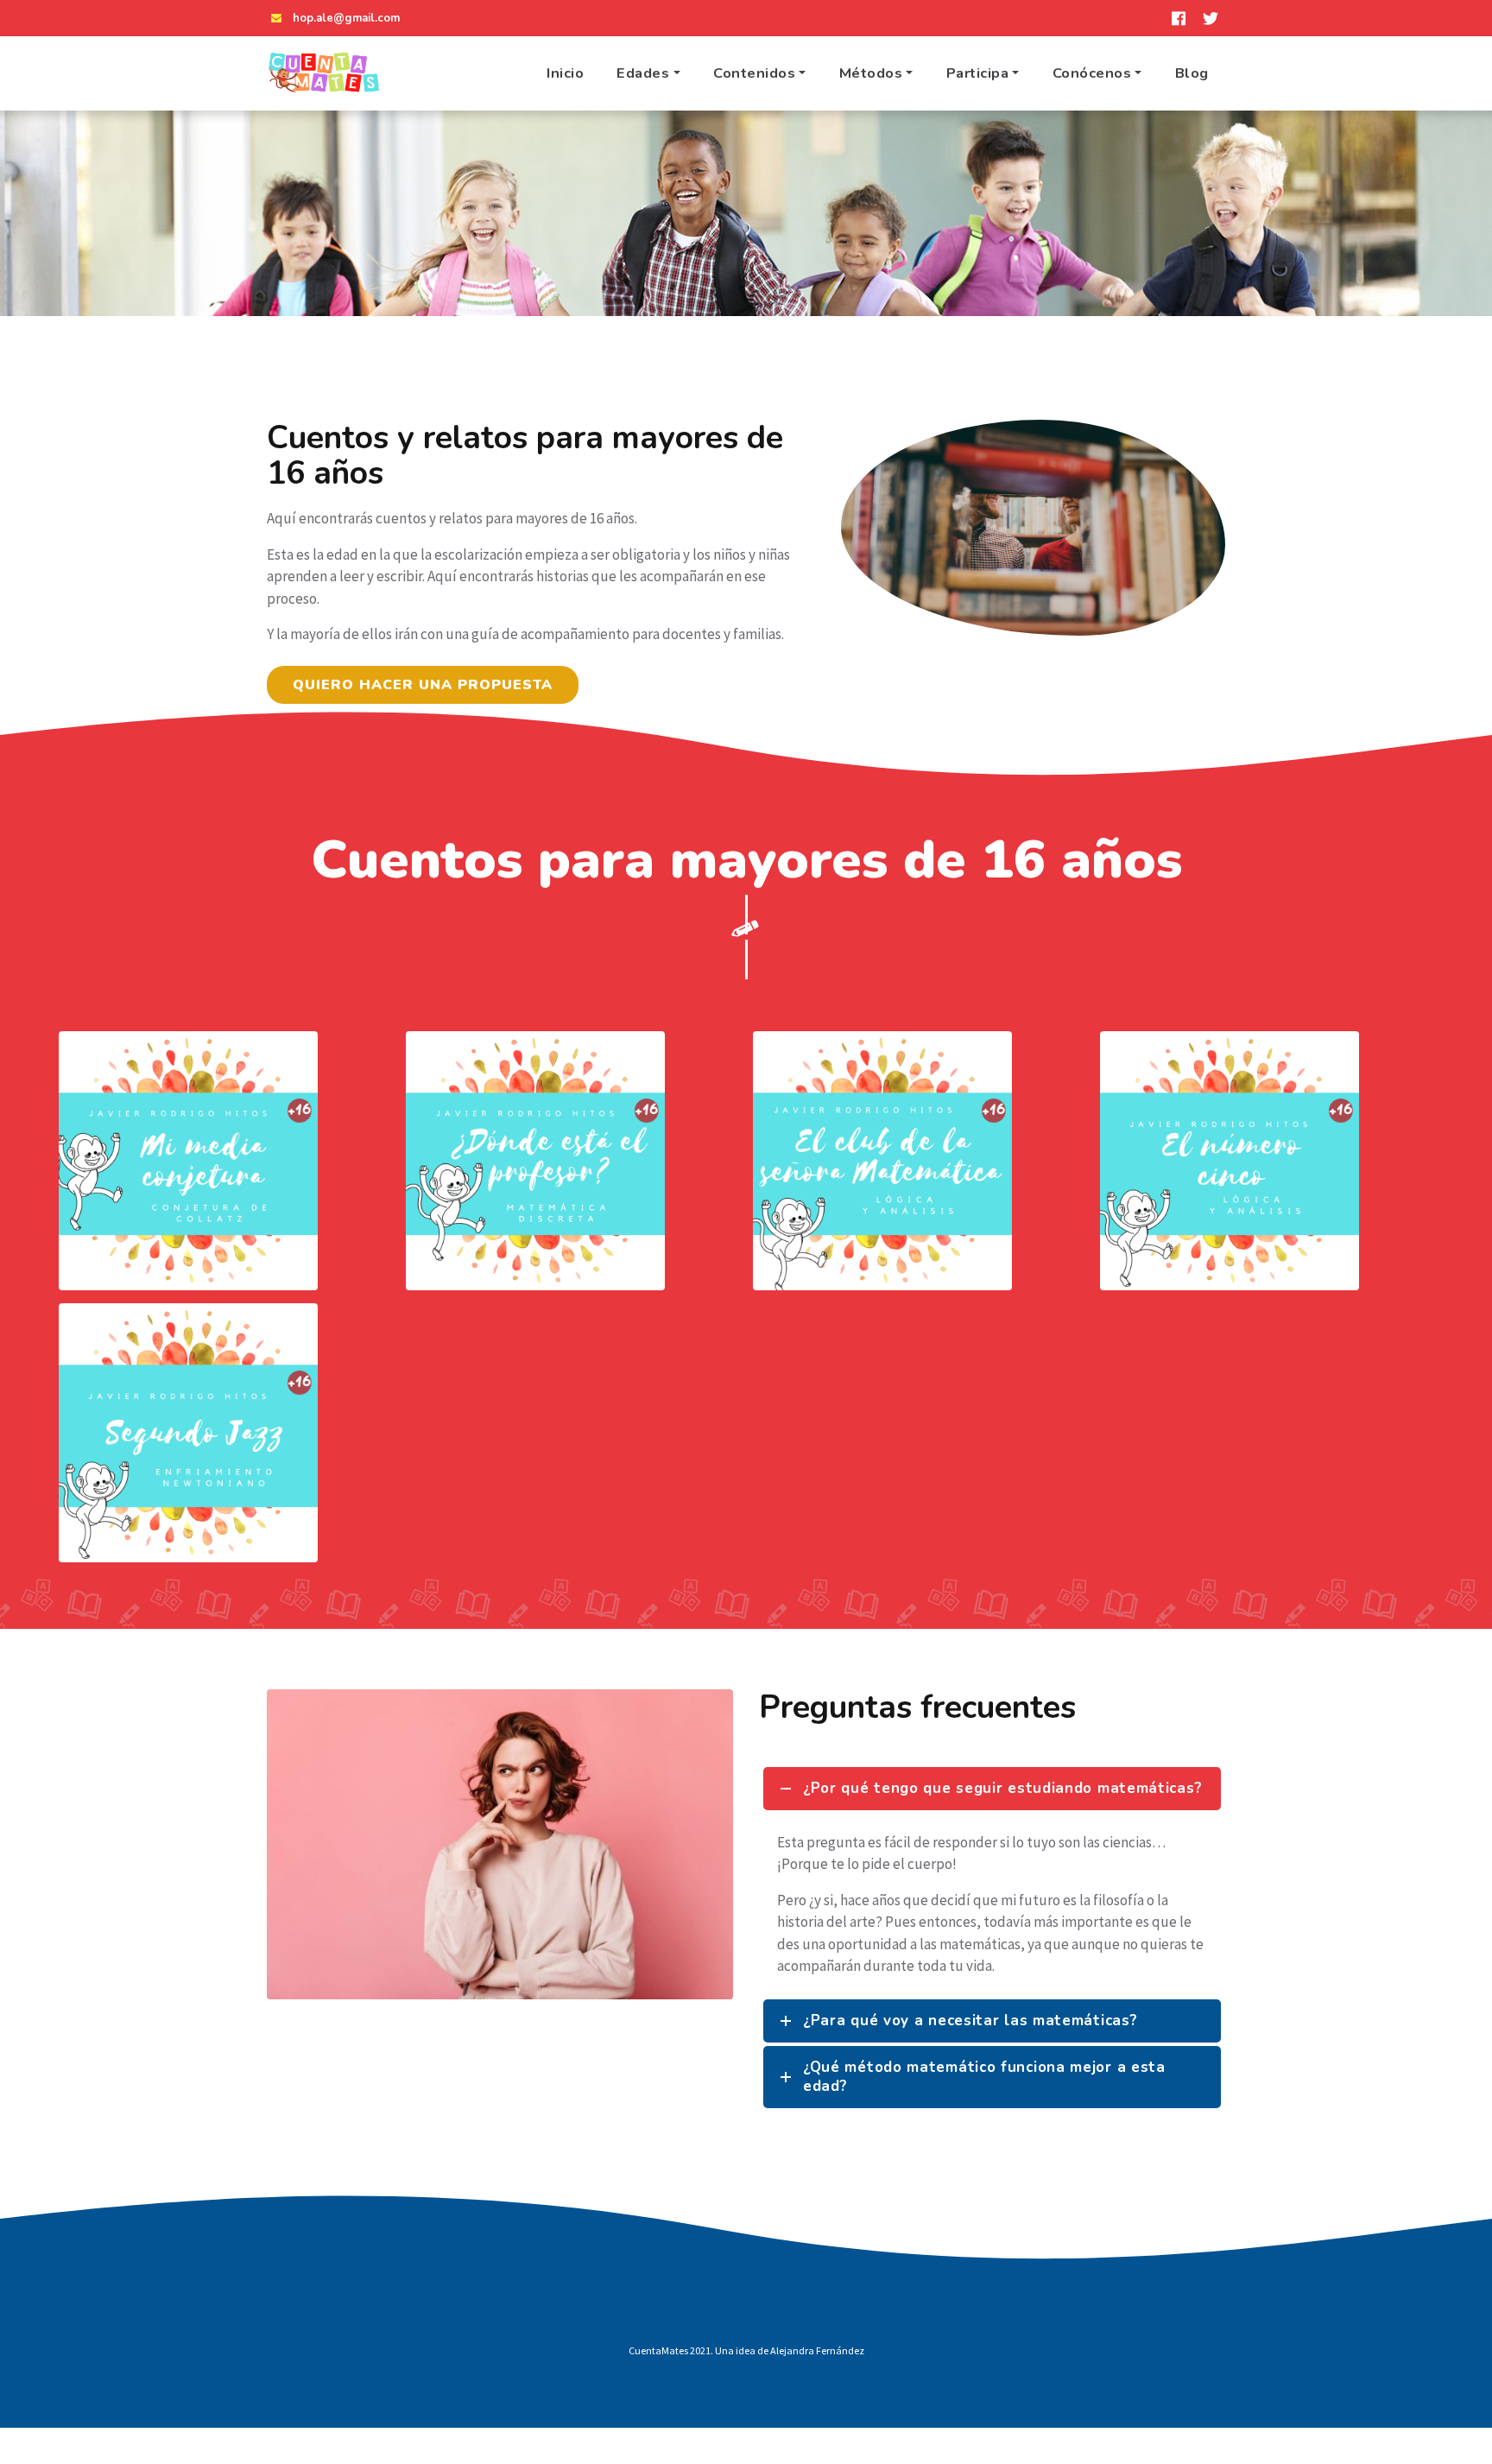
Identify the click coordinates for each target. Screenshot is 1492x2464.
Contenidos (754, 73)
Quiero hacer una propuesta (423, 685)
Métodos (871, 73)
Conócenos (1092, 73)
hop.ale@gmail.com (346, 18)
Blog (1192, 73)
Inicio (565, 73)
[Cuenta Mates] (323, 73)
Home (587, 238)
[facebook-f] (1179, 18)
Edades (643, 73)
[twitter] (1211, 18)
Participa (978, 73)
